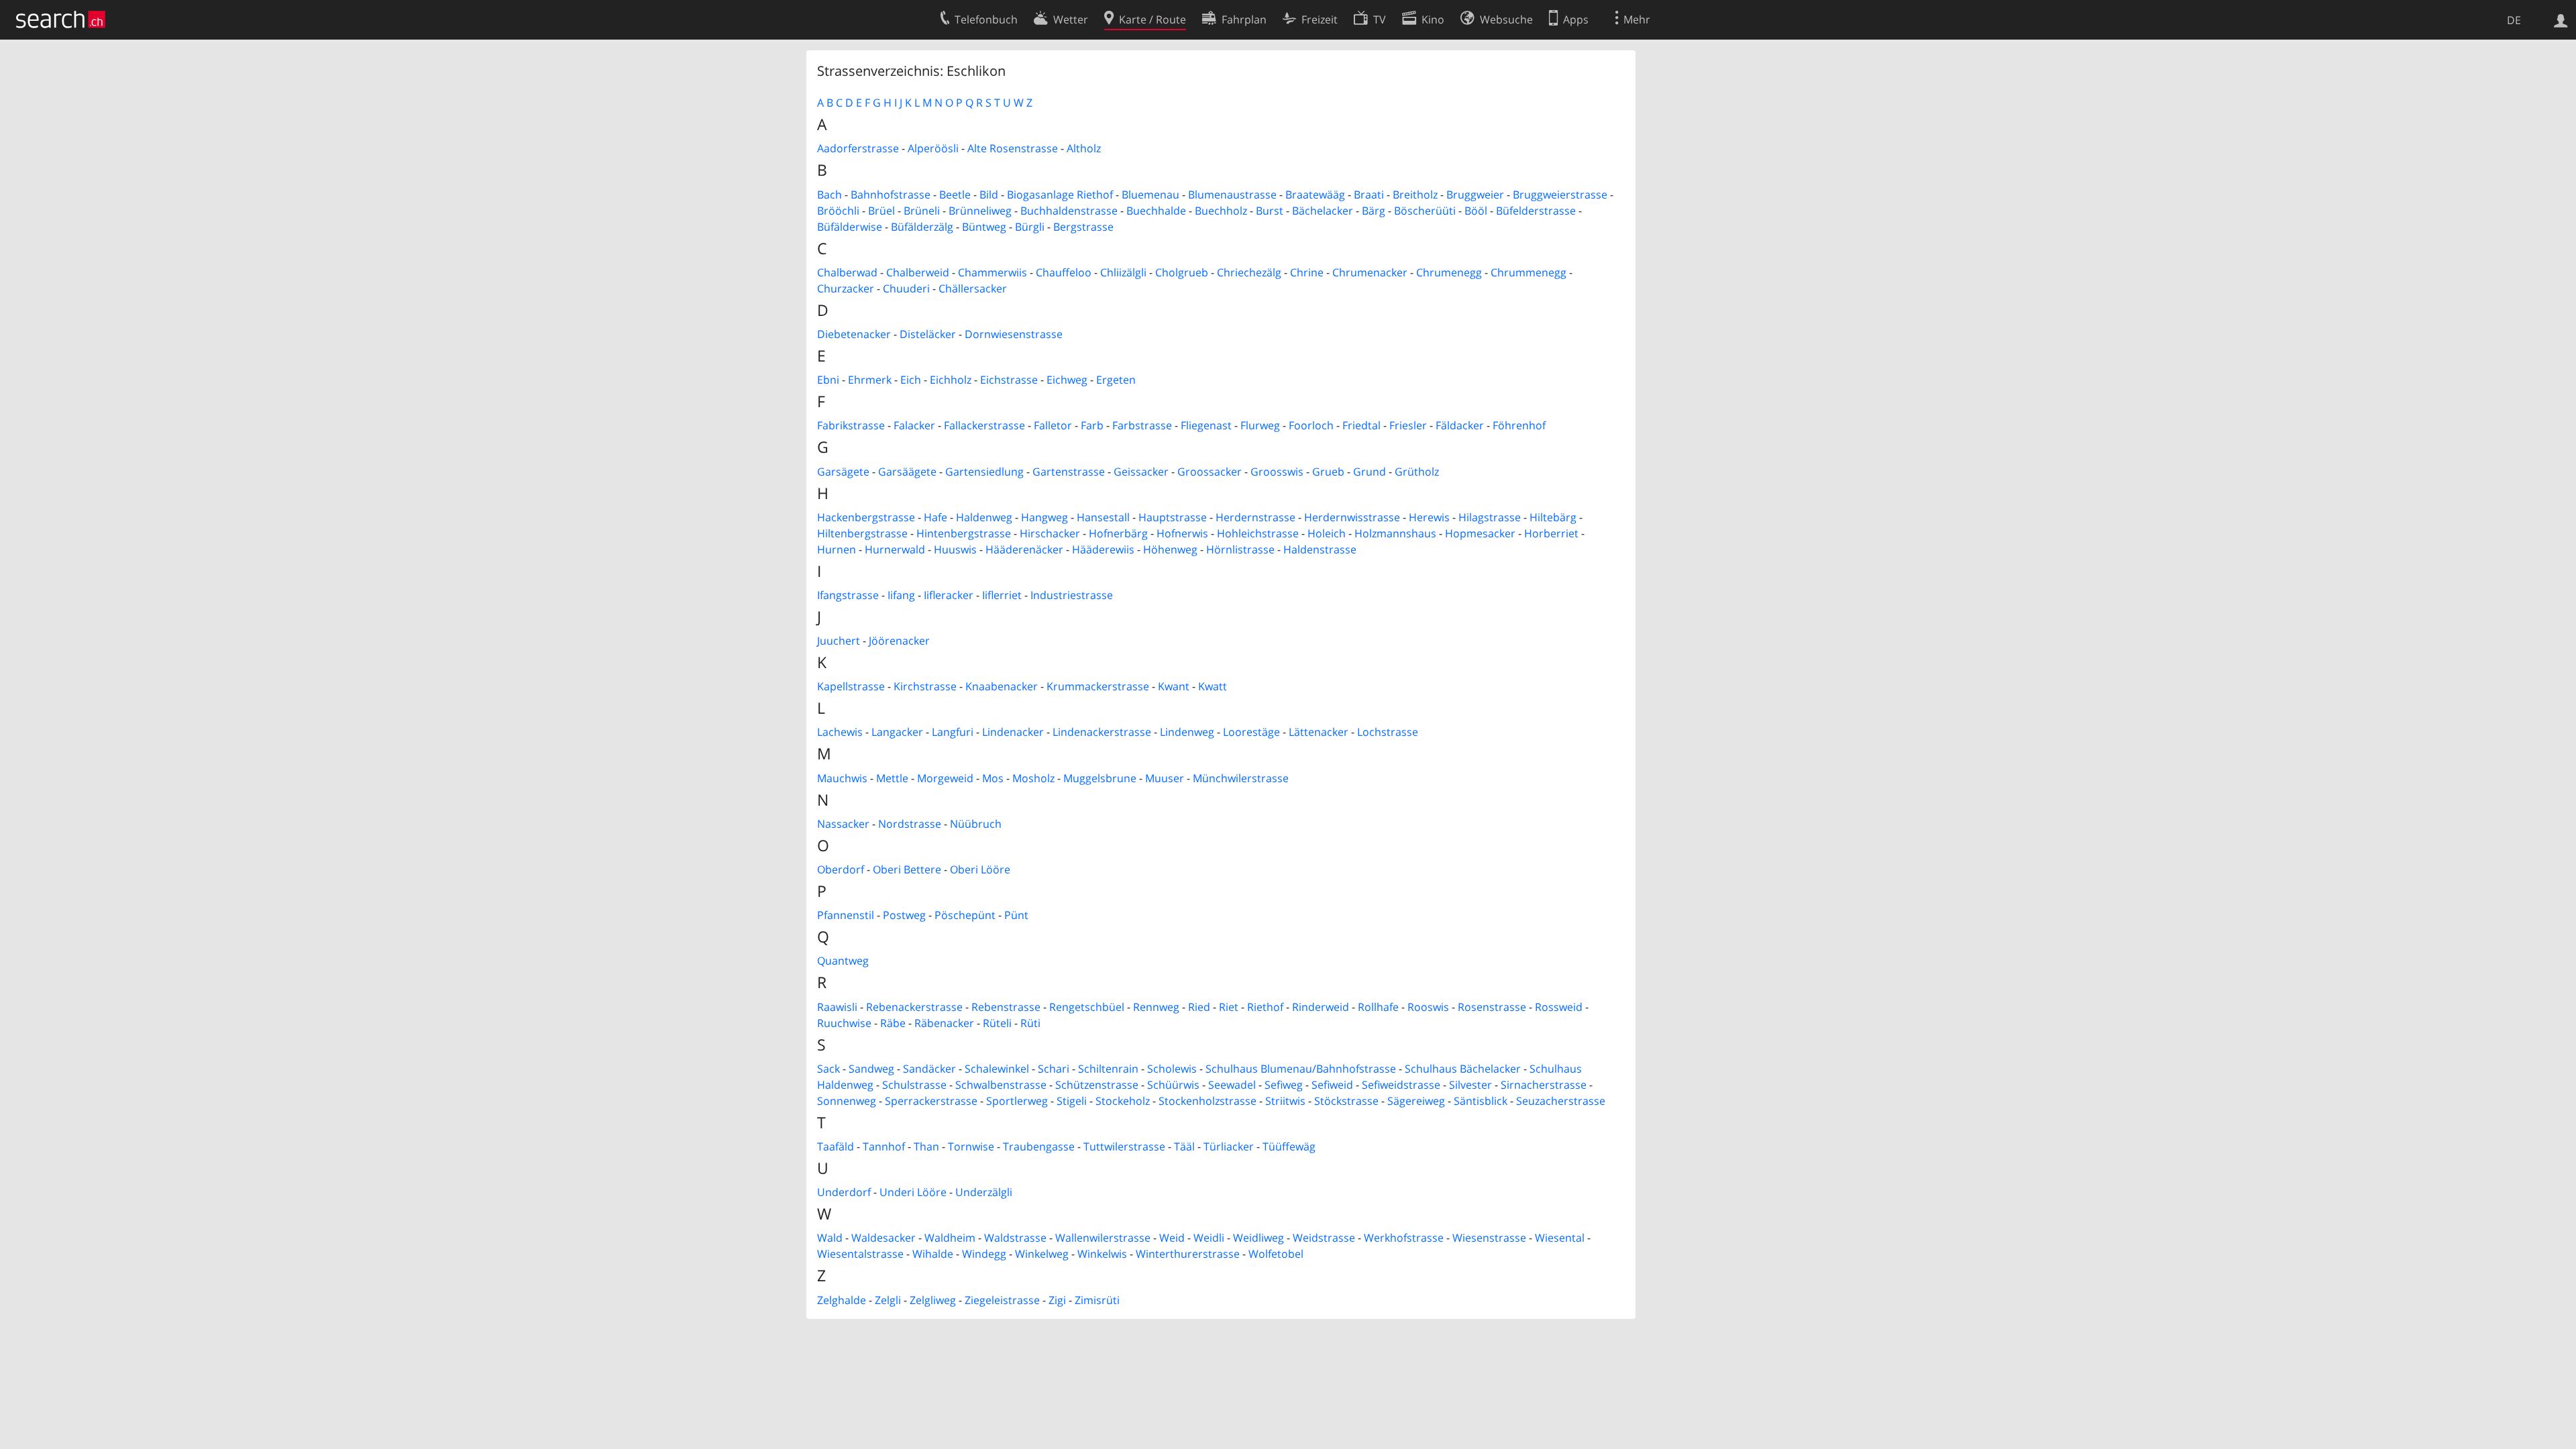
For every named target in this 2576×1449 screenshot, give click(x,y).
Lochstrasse (1388, 732)
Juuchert (839, 641)
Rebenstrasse (1006, 1007)
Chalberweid (918, 272)
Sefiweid (1332, 1085)
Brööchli (838, 211)
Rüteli (997, 1023)
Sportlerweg (1017, 1101)
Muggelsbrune (1100, 778)
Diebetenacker (854, 334)
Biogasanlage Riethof (1060, 195)
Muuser (1165, 778)
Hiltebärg (1553, 517)
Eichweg (1067, 380)
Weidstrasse (1324, 1238)
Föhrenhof (1519, 425)
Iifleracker (949, 595)
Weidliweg (1258, 1238)
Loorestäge (1251, 732)
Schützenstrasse (1097, 1085)
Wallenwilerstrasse (1103, 1238)
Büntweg (984, 227)
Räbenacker (944, 1023)
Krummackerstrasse (1098, 686)
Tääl (1184, 1146)
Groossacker (1210, 472)
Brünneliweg (980, 211)
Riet (1229, 1007)
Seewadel (1232, 1085)
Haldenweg (984, 517)
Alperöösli (933, 148)
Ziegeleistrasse (1002, 1300)
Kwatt (1213, 686)
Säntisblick (1481, 1101)
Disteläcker (928, 334)
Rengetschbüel (1087, 1007)
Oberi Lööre (980, 869)
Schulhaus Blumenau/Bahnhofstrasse (1301, 1069)
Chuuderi (906, 288)
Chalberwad (847, 272)
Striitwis (1285, 1101)
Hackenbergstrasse (866, 517)
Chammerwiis (992, 272)
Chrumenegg (1449, 272)
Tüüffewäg (1289, 1146)
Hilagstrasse (1490, 517)
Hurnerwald (895, 549)
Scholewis (1172, 1069)
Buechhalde (1156, 211)
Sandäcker (929, 1069)
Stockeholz (1123, 1101)
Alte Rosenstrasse (1013, 148)
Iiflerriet (1002, 595)
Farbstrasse (1142, 425)
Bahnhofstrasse (891, 195)
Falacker (914, 425)
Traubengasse (1039, 1146)
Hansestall (1103, 517)
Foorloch (1311, 425)
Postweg (904, 915)
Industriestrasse (1072, 595)
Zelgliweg (933, 1300)
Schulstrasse (914, 1085)
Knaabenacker (1002, 686)
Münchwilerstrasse (1241, 778)
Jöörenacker (899, 641)
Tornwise (971, 1146)
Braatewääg (1315, 195)
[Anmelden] (2561, 19)
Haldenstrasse (1320, 549)
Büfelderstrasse (1536, 211)
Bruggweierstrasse (1560, 195)
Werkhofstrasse (1404, 1238)
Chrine (1307, 272)
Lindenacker (1013, 732)
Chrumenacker (1370, 272)
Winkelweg (1042, 1254)
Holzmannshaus (1395, 533)
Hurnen (837, 549)
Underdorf (844, 1192)
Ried (1199, 1007)
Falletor (1053, 425)
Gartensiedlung (984, 472)
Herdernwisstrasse (1352, 517)
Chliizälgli (1123, 272)
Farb (1092, 425)
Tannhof (884, 1146)
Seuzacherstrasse (1561, 1101)
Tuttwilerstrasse (1124, 1146)
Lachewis (840, 732)
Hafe (935, 517)
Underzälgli (984, 1192)
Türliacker (1229, 1146)
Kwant (1174, 686)
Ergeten (1116, 380)
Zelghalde (842, 1300)
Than (926, 1146)
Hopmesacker (1480, 533)
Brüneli (922, 211)
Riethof (1265, 1007)
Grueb (1328, 472)
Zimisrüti (1097, 1300)
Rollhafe (1378, 1007)
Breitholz (1415, 195)
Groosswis (1277, 472)
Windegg (984, 1254)
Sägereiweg (1416, 1101)
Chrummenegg (1528, 272)
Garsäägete (907, 472)
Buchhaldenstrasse (1069, 211)
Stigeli (1072, 1101)
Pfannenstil (846, 915)
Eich (911, 380)
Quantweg (843, 961)
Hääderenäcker (1024, 549)
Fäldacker (1460, 425)
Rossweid (1559, 1007)
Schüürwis (1173, 1085)
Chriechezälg (1249, 272)
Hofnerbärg (1118, 533)
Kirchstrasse (925, 686)
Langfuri (953, 732)
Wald (830, 1238)
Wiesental (1560, 1238)
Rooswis (1428, 1007)
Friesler (1408, 425)
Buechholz (1221, 211)
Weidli (1209, 1238)
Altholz (1084, 148)
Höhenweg (1170, 549)
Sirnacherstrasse (1544, 1085)
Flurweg (1260, 425)
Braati (1369, 195)
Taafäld (836, 1146)
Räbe (893, 1023)
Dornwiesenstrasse (1014, 334)
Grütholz (1417, 472)
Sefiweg (1284, 1085)
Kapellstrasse (851, 686)
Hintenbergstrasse (964, 533)
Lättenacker (1319, 732)
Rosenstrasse (1492, 1007)
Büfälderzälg (922, 227)
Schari (1054, 1069)
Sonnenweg (847, 1101)
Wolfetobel (1276, 1254)
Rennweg (1156, 1007)
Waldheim (950, 1238)
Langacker (897, 732)
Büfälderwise (850, 227)
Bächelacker (1323, 211)
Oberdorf (841, 869)
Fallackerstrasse (984, 425)
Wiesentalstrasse (860, 1254)
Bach (829, 195)
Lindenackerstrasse (1102, 732)
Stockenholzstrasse (1207, 1101)
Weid (1172, 1238)
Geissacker (1141, 472)
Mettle (892, 778)
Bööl (1476, 211)
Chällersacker (973, 288)
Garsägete (843, 472)
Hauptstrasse (1173, 517)
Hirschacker (1050, 533)
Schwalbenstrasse (1001, 1085)
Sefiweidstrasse (1401, 1085)
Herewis (1429, 517)
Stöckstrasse (1346, 1101)
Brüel (881, 211)
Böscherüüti (1425, 211)
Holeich (1327, 533)
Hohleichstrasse (1258, 533)
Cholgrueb (1182, 272)
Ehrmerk (870, 380)
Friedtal (1361, 425)
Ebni (828, 380)
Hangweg (1044, 517)
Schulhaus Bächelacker (1463, 1069)
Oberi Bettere (907, 869)
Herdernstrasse (1255, 517)
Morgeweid (945, 778)
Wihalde (933, 1254)
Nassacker (843, 824)
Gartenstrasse (1069, 472)
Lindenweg (1187, 732)
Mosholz (1033, 778)
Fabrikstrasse (851, 425)
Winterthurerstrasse (1188, 1254)
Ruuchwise (844, 1023)
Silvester (1470, 1085)
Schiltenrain (1108, 1069)
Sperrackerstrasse (931, 1101)
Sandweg (871, 1069)
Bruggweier (1475, 195)
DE (2514, 20)
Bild (989, 195)
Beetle (955, 195)
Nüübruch (976, 824)
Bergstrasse (1083, 227)
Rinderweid (1321, 1007)
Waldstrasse (1015, 1238)
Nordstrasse (910, 824)
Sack (828, 1069)
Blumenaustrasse (1232, 195)
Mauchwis (842, 778)
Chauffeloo (1064, 272)
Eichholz (951, 380)
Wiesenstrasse (1489, 1238)
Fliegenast (1206, 425)
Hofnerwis (1182, 533)
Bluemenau (1150, 195)
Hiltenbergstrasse (862, 533)
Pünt (1016, 915)
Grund (1370, 472)
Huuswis (955, 549)
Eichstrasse (1009, 380)
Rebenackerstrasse (914, 1007)
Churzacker (846, 288)
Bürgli (1030, 227)
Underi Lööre (913, 1192)
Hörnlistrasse (1240, 549)
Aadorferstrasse (858, 148)
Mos (993, 778)
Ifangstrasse (848, 595)
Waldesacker (883, 1238)
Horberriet (1551, 533)
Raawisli (837, 1007)
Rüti (1030, 1023)
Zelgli (888, 1300)
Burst (1270, 211)
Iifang (901, 595)
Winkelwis (1102, 1254)
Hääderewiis (1103, 549)
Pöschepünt (965, 915)
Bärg (1374, 211)
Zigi (1057, 1300)
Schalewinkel (997, 1069)
